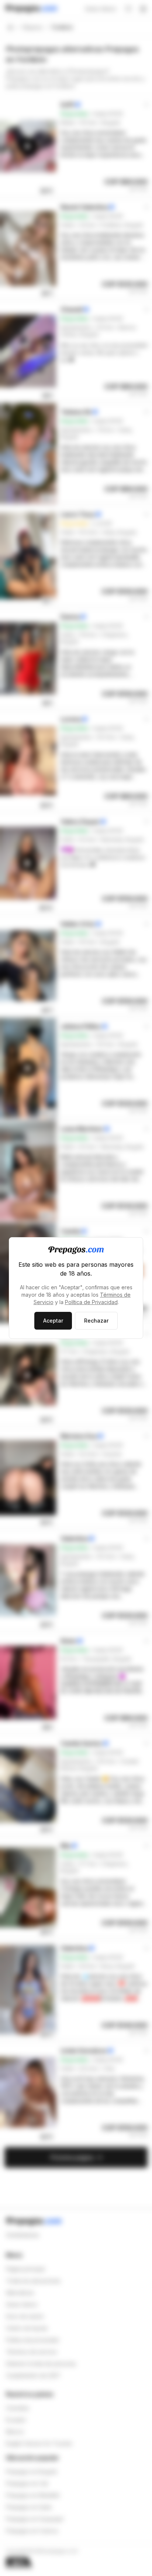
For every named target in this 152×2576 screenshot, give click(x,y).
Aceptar (53, 1321)
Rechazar (96, 1321)
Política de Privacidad (91, 1302)
